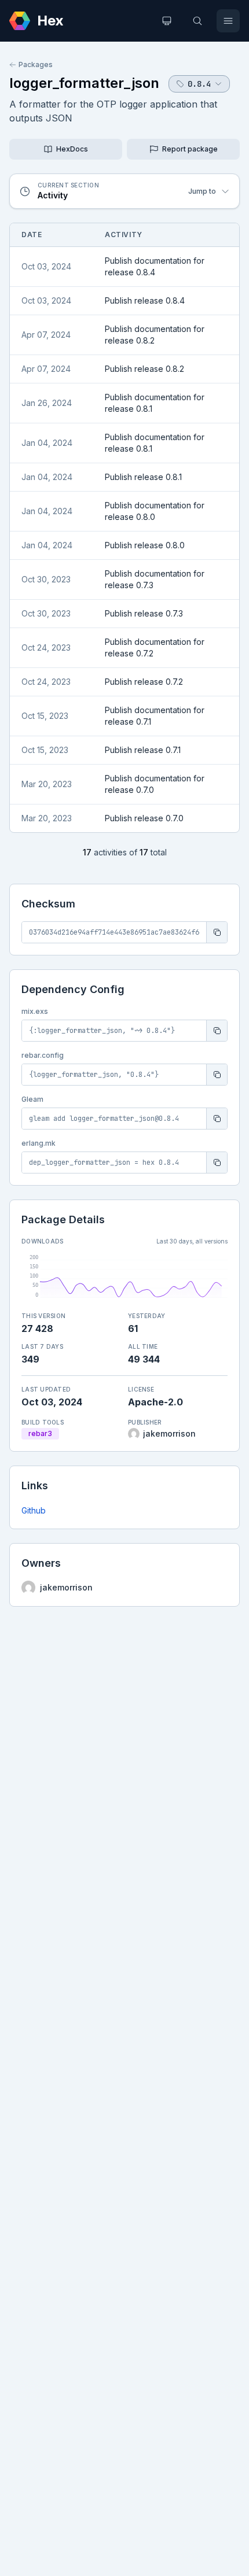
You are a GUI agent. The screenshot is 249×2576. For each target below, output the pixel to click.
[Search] (197, 21)
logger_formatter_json (84, 83)
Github (34, 1510)
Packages (36, 64)
